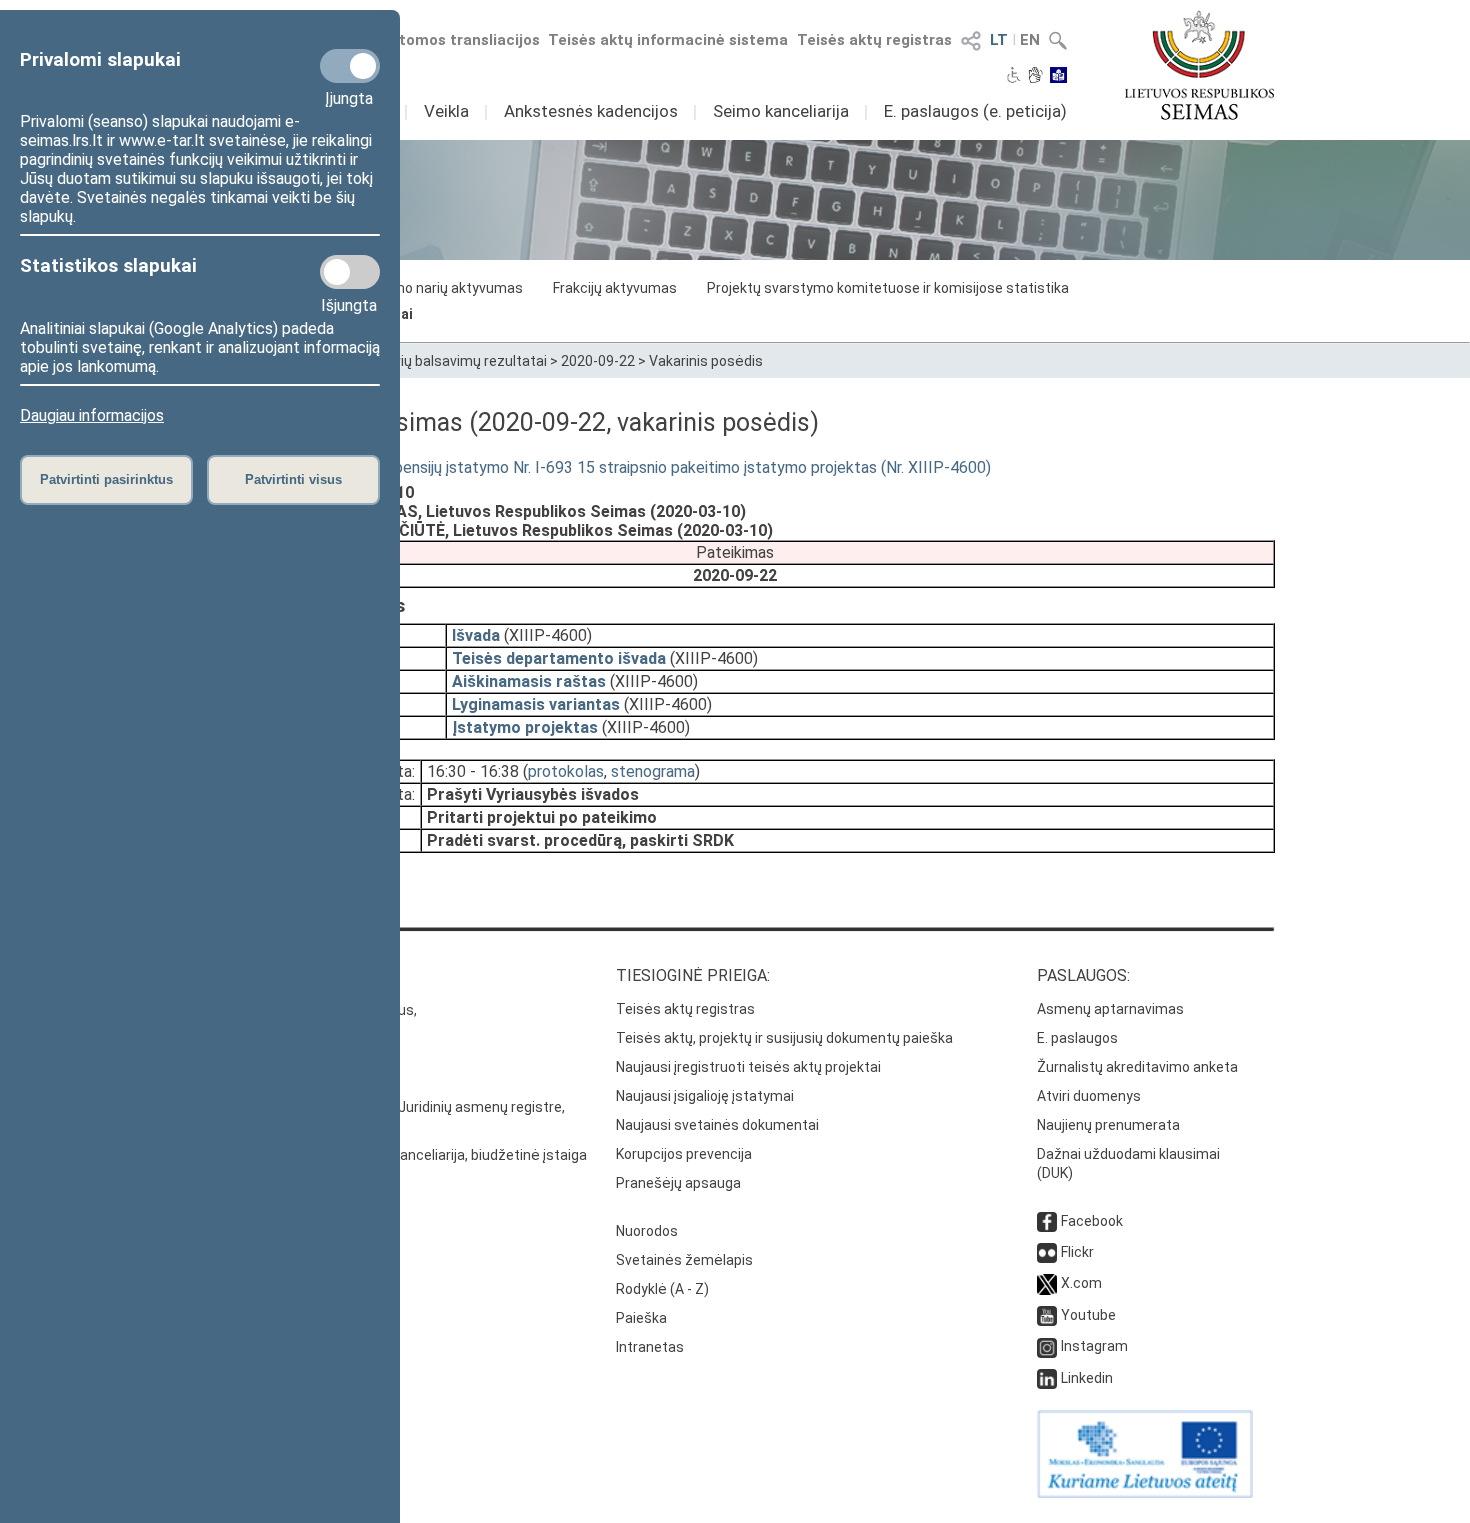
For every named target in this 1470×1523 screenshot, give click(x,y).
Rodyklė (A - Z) (662, 1289)
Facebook (1092, 1221)
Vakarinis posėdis (706, 361)
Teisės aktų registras (874, 40)
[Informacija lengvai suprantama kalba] (1058, 77)
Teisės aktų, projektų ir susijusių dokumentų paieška (784, 1038)
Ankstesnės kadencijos (591, 111)
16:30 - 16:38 (473, 771)
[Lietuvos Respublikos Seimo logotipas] (1199, 65)
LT (999, 40)
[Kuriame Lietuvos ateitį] (1145, 1493)
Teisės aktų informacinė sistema (668, 40)
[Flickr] (1047, 1252)
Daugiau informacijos (92, 415)
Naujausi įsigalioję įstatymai (705, 1096)
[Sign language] (1035, 77)
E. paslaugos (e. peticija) (975, 111)
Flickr (1077, 1252)
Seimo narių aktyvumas (447, 288)
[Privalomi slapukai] (350, 66)
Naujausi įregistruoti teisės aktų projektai (748, 1067)
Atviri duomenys (1089, 1096)
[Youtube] (1047, 1315)
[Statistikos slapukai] (350, 272)
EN (1030, 40)
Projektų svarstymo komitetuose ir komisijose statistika (888, 288)
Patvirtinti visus (293, 479)
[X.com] (1047, 1283)
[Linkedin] (1047, 1378)
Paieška (641, 1318)
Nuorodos (647, 1231)
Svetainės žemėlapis (684, 1260)
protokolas (566, 771)
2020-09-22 (598, 361)
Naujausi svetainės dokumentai (717, 1125)
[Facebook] (1047, 1221)
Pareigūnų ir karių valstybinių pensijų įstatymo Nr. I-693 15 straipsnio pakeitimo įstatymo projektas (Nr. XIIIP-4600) (593, 467)
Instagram (1094, 1346)
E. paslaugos (1077, 1038)
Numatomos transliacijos (448, 40)
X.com (1081, 1283)
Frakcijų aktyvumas (615, 288)
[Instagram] (1047, 1346)
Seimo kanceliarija (781, 111)
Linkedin (1087, 1378)
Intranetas (650, 1347)
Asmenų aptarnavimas (1110, 1009)
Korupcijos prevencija (684, 1154)
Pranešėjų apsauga (678, 1183)
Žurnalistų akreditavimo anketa (1137, 1067)
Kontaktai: (240, 975)
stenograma (653, 771)
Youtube (1088, 1315)
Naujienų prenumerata (1108, 1125)
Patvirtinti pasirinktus (106, 479)
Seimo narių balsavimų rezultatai (441, 361)
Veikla (446, 111)
